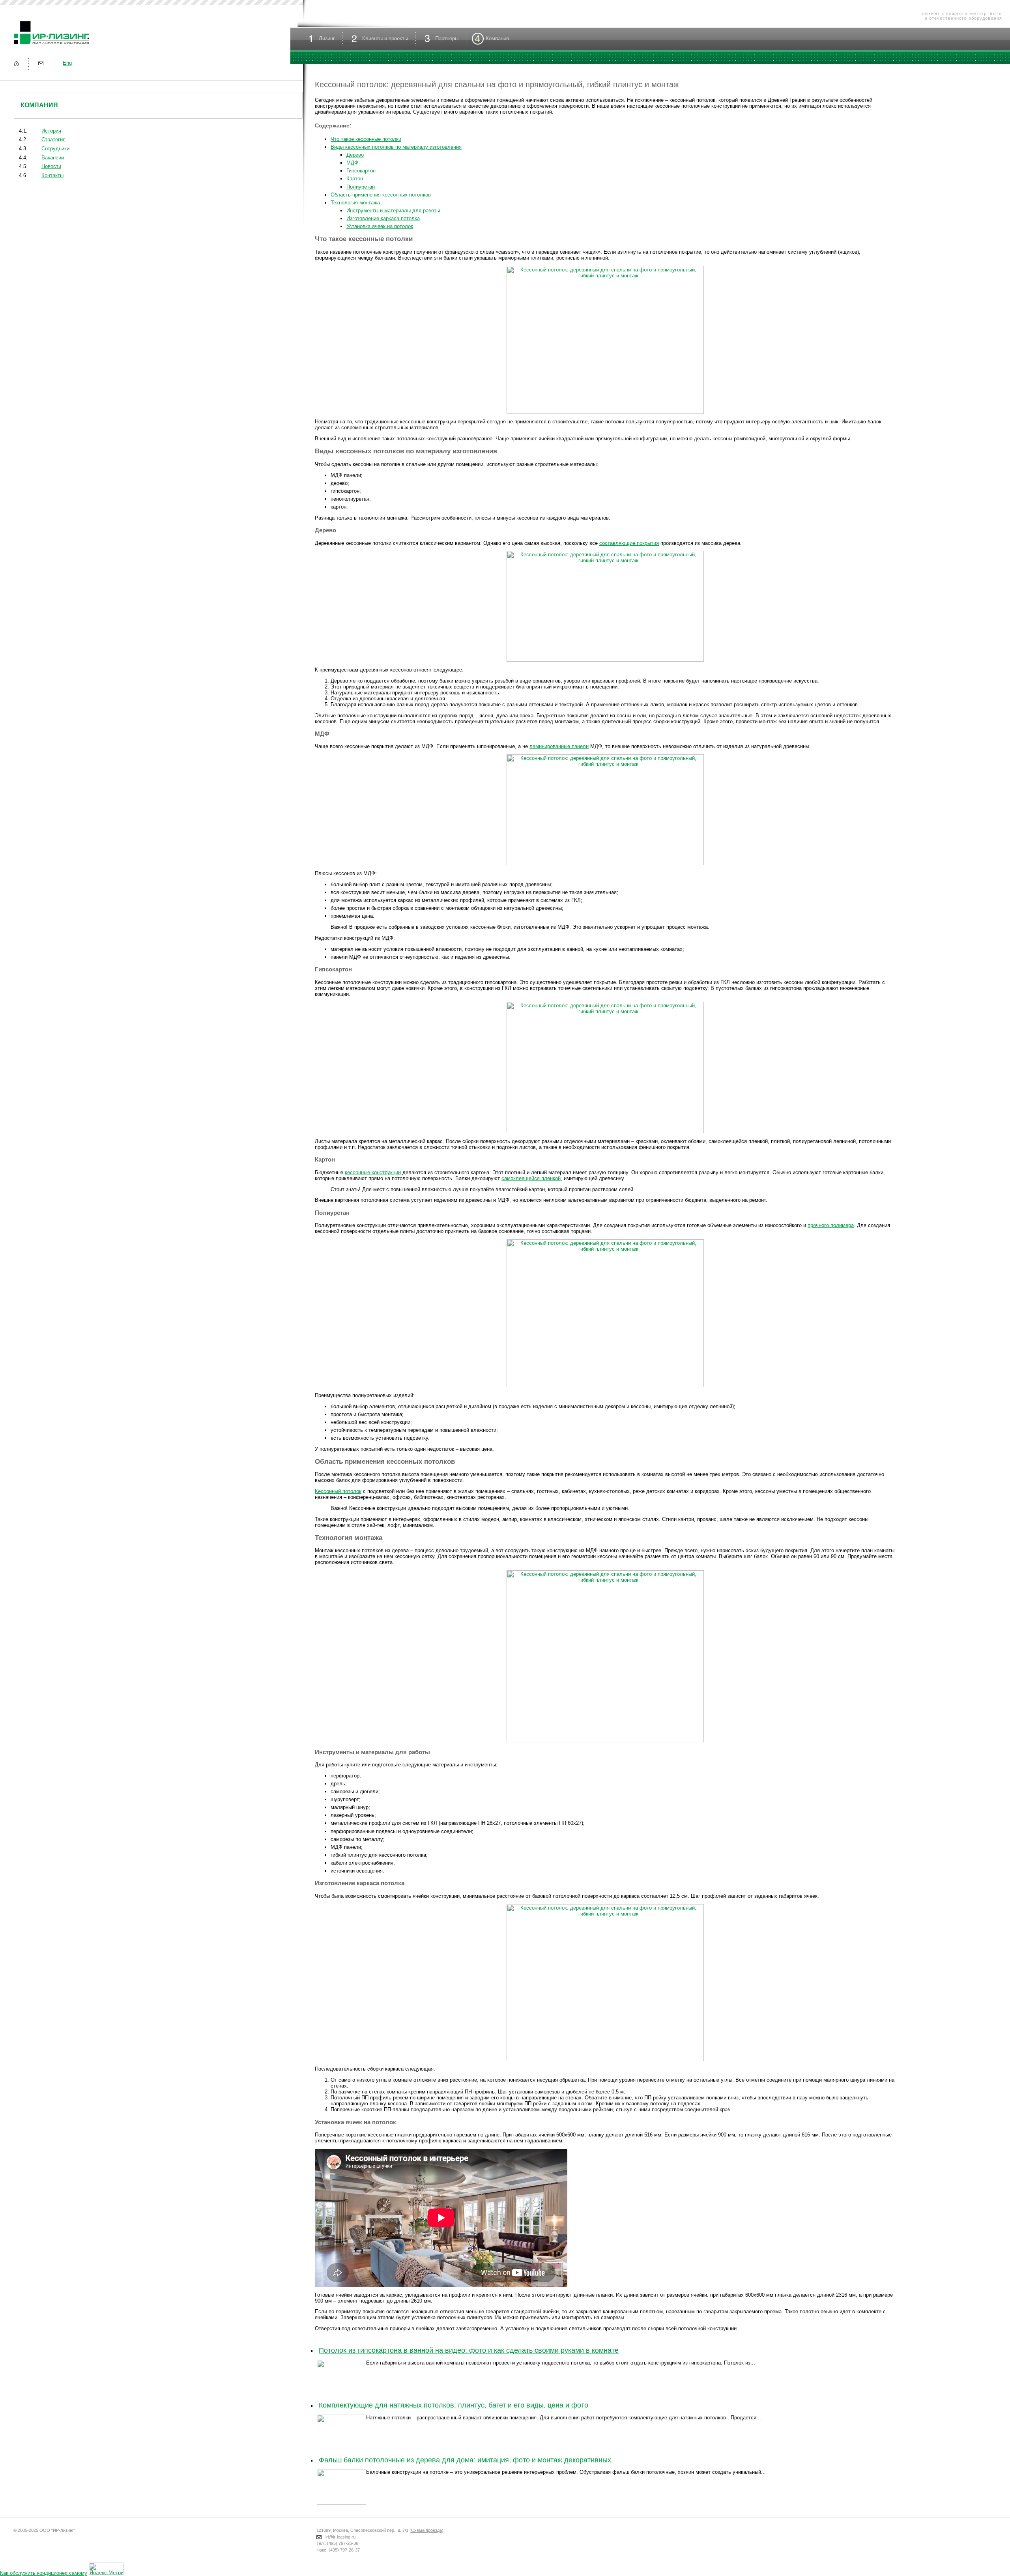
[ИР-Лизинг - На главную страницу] (51, 45)
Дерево (355, 155)
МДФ (352, 163)
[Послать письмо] (41, 63)
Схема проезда (426, 2530)
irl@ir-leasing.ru (340, 2537)
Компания (39, 105)
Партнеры (447, 38)
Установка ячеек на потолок (380, 226)
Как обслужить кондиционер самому (44, 2573)
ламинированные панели (559, 746)
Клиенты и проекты (385, 38)
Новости (51, 166)
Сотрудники (55, 149)
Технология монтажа (355, 203)
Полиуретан (361, 187)
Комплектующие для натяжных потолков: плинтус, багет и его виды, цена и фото (454, 2405)
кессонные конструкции (373, 1172)
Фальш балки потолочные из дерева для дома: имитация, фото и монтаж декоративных (465, 2460)
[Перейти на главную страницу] (16, 63)
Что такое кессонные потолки (366, 139)
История (51, 131)
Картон (355, 179)
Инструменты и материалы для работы (393, 210)
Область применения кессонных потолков (381, 195)
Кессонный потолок (338, 1491)
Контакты (52, 175)
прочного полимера (831, 1225)
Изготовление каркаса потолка (383, 218)
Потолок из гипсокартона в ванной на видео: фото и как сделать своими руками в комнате (469, 2350)
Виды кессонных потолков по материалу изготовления (396, 147)
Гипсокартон (361, 171)
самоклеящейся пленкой (531, 1178)
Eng (67, 63)
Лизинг (327, 38)
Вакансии (53, 158)
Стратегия (53, 139)
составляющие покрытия (629, 543)
